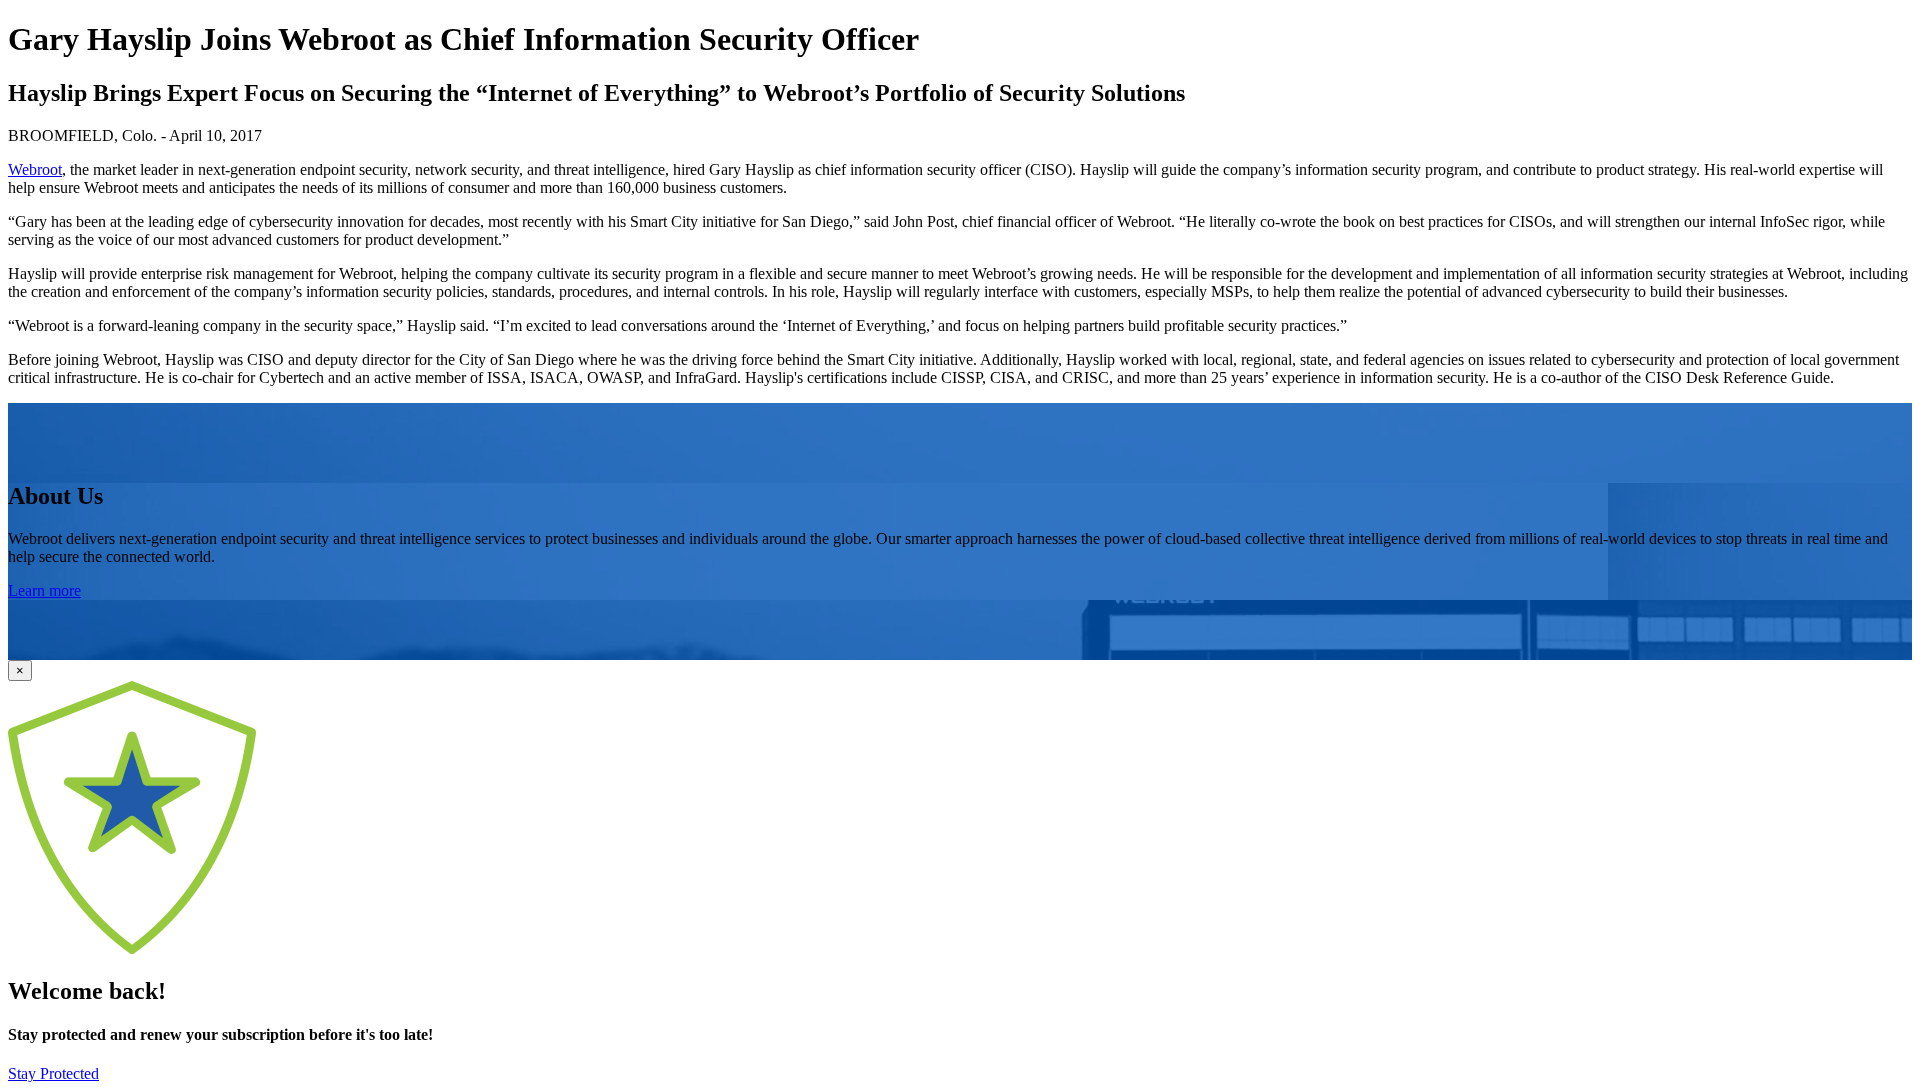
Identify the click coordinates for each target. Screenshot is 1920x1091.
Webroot (35, 169)
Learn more (44, 590)
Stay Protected (53, 1073)
